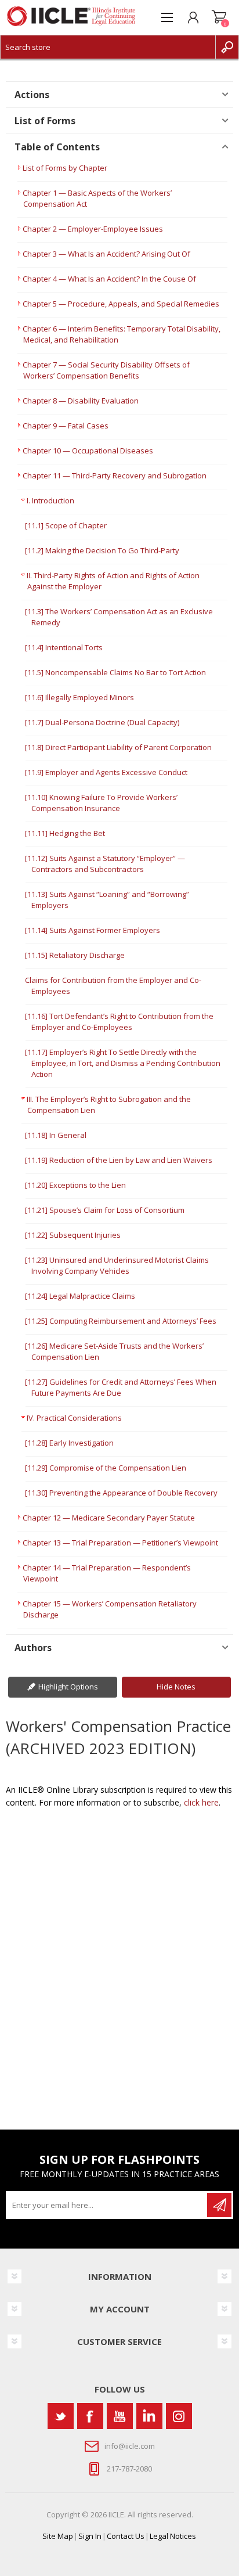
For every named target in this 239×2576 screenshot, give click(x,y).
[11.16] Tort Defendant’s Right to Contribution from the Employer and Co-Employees (119, 1022)
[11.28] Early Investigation (69, 1443)
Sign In (90, 2536)
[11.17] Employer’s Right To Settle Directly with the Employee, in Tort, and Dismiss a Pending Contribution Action (123, 1063)
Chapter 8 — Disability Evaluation (81, 401)
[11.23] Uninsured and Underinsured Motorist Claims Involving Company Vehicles (117, 1265)
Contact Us (126, 2536)
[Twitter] (61, 2416)
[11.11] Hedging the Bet (65, 833)
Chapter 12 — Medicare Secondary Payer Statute (109, 1518)
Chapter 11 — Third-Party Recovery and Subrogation (115, 475)
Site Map (58, 2536)
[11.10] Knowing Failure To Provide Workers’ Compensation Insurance (101, 803)
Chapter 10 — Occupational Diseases (88, 451)
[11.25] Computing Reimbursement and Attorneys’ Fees (121, 1321)
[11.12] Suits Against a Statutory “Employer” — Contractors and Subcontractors (105, 864)
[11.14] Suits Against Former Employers (93, 930)
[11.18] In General (56, 1135)
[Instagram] (179, 2416)
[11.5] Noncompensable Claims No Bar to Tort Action (115, 672)
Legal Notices (173, 2536)
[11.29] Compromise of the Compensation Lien (106, 1468)
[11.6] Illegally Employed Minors (79, 697)
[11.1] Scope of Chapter (66, 525)
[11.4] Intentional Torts (64, 647)
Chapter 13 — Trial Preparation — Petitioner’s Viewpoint (120, 1543)
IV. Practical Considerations (74, 1418)
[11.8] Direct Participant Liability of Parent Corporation (118, 747)
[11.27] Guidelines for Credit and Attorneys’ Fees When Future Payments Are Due (121, 1387)
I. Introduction (50, 500)
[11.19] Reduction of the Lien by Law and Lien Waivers (119, 1160)
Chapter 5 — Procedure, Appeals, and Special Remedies (121, 304)
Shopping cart (219, 17)
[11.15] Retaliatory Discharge (75, 955)
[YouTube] (120, 2416)
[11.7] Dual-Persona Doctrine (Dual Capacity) (102, 722)
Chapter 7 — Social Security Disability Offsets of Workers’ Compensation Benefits (106, 370)
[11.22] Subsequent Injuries (73, 1235)
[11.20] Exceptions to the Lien (75, 1185)
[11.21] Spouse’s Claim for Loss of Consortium (105, 1210)
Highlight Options (68, 1687)
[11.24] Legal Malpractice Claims (80, 1296)
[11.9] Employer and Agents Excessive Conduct (106, 772)
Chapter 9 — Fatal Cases (66, 426)
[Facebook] (90, 2416)
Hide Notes (176, 1687)
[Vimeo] (149, 2416)
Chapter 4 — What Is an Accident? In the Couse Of (109, 279)
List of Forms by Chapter (65, 168)
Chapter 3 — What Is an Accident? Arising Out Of (106, 254)
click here (201, 1802)
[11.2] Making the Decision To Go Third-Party (102, 550)
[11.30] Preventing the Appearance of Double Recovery (121, 1493)
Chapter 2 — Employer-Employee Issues (93, 229)
